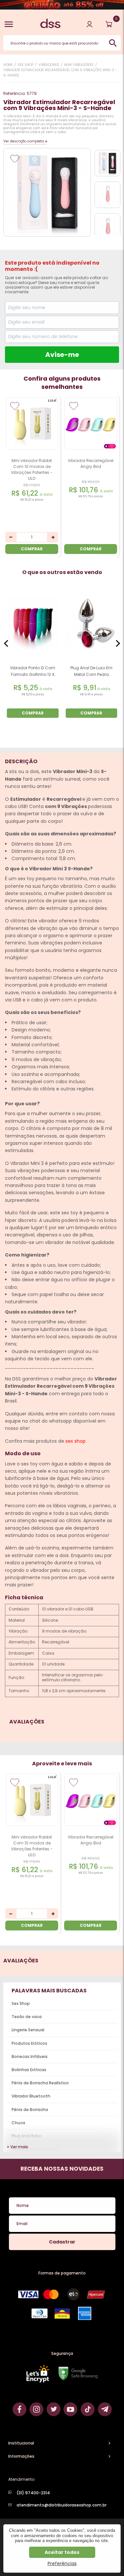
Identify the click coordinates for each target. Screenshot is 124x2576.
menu (9, 24)
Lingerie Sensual (28, 2030)
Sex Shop (21, 2003)
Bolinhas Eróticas (29, 2070)
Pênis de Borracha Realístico (40, 2083)
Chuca (18, 2123)
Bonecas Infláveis (30, 2056)
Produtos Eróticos (29, 2043)
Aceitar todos (62, 2552)
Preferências (62, 2563)
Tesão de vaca (27, 2017)
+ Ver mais (17, 2147)
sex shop (76, 1441)
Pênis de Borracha (30, 2110)
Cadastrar (62, 2242)
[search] (113, 43)
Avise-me (62, 355)
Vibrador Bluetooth (31, 2096)
